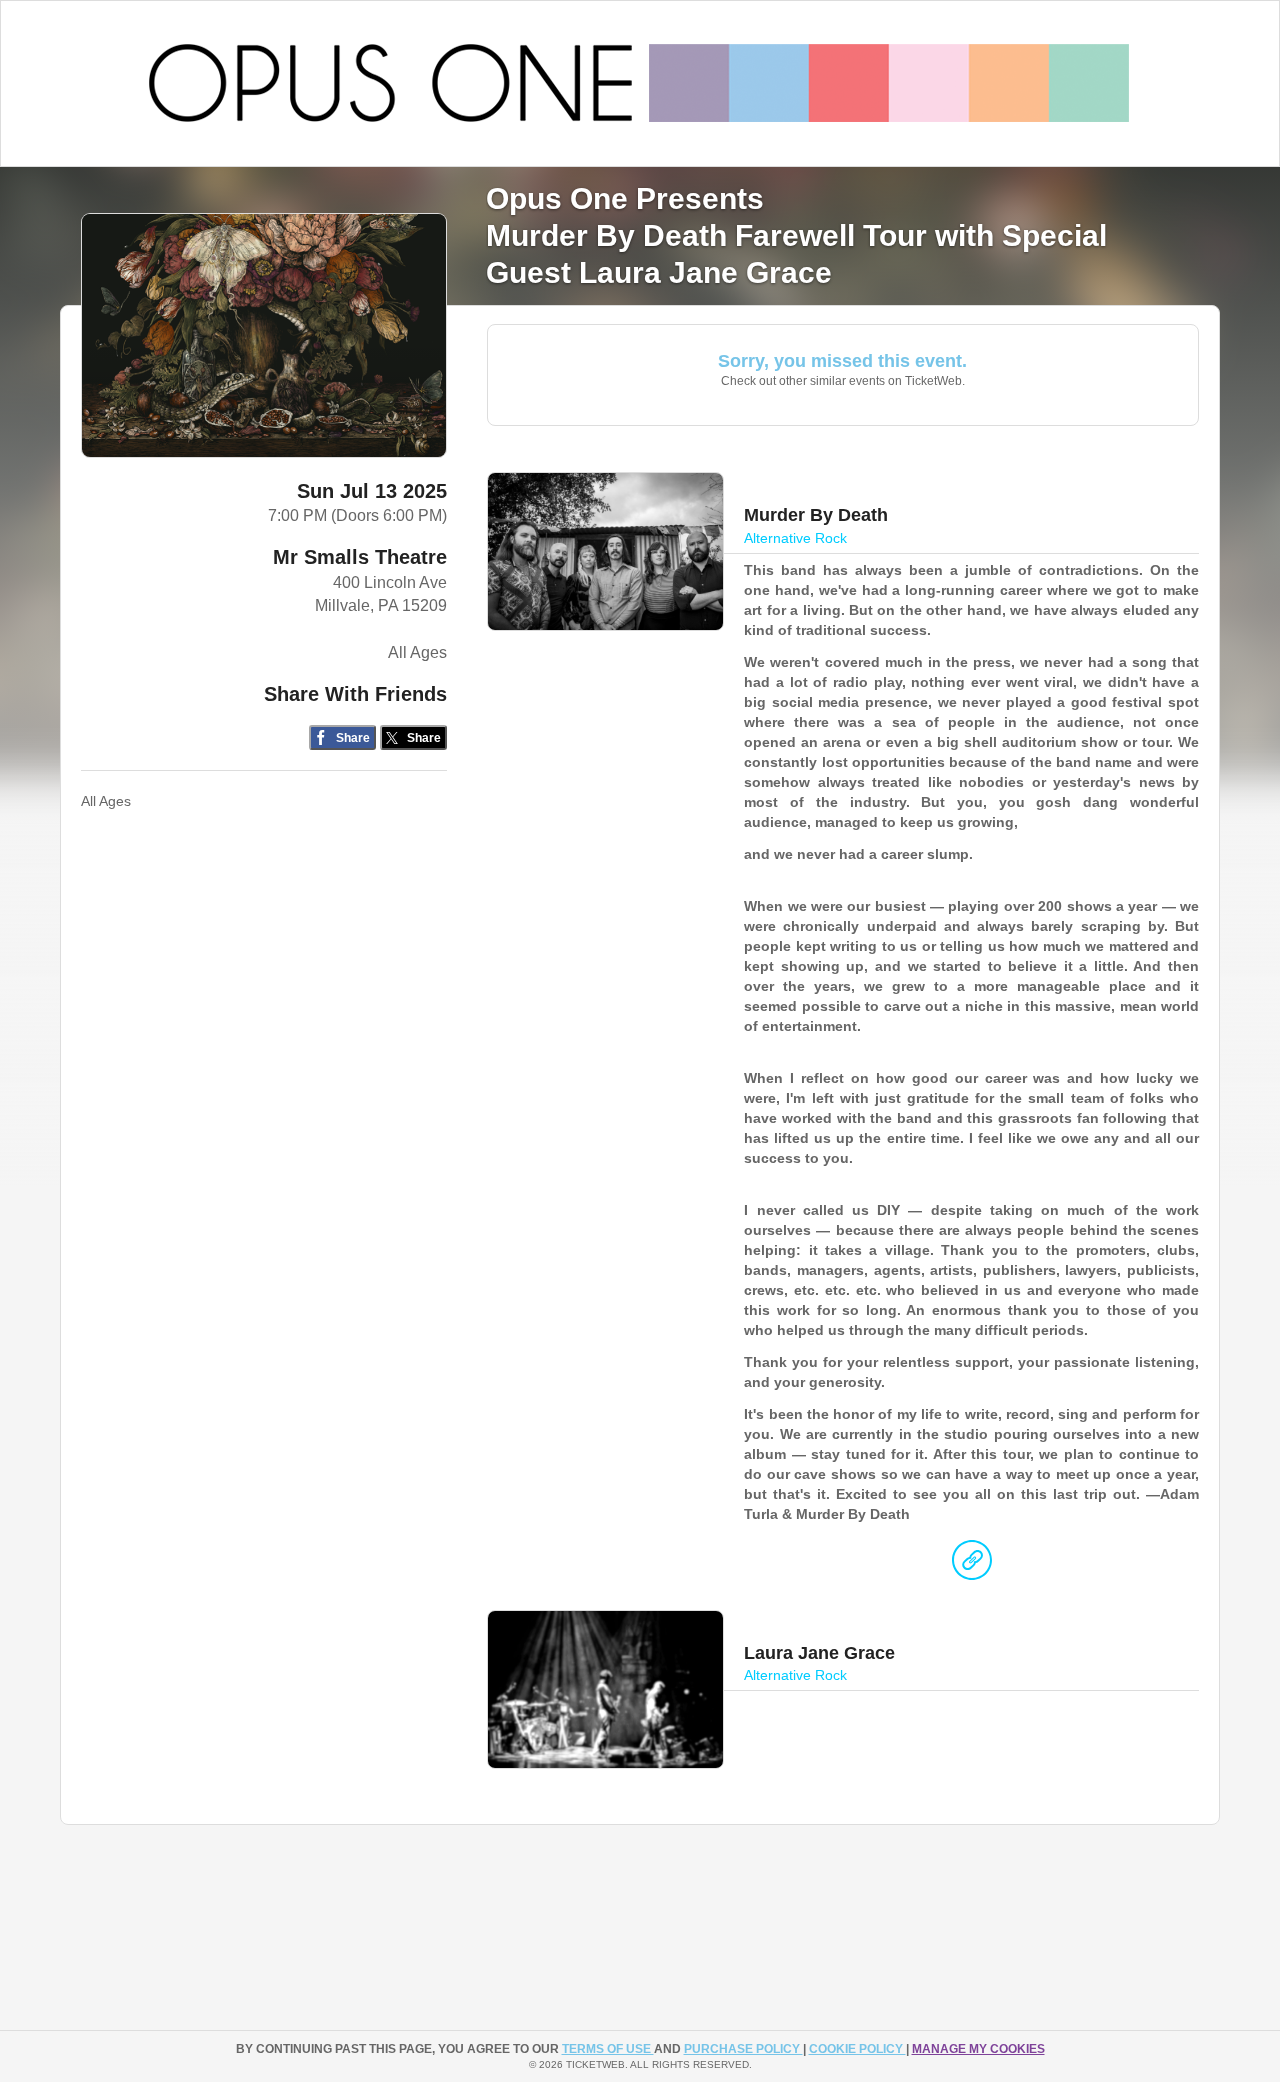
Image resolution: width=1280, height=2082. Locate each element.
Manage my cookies (978, 2049)
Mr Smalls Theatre (360, 557)
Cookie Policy (857, 2049)
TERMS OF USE (608, 2049)
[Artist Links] (972, 1565)
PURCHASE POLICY (743, 2049)
